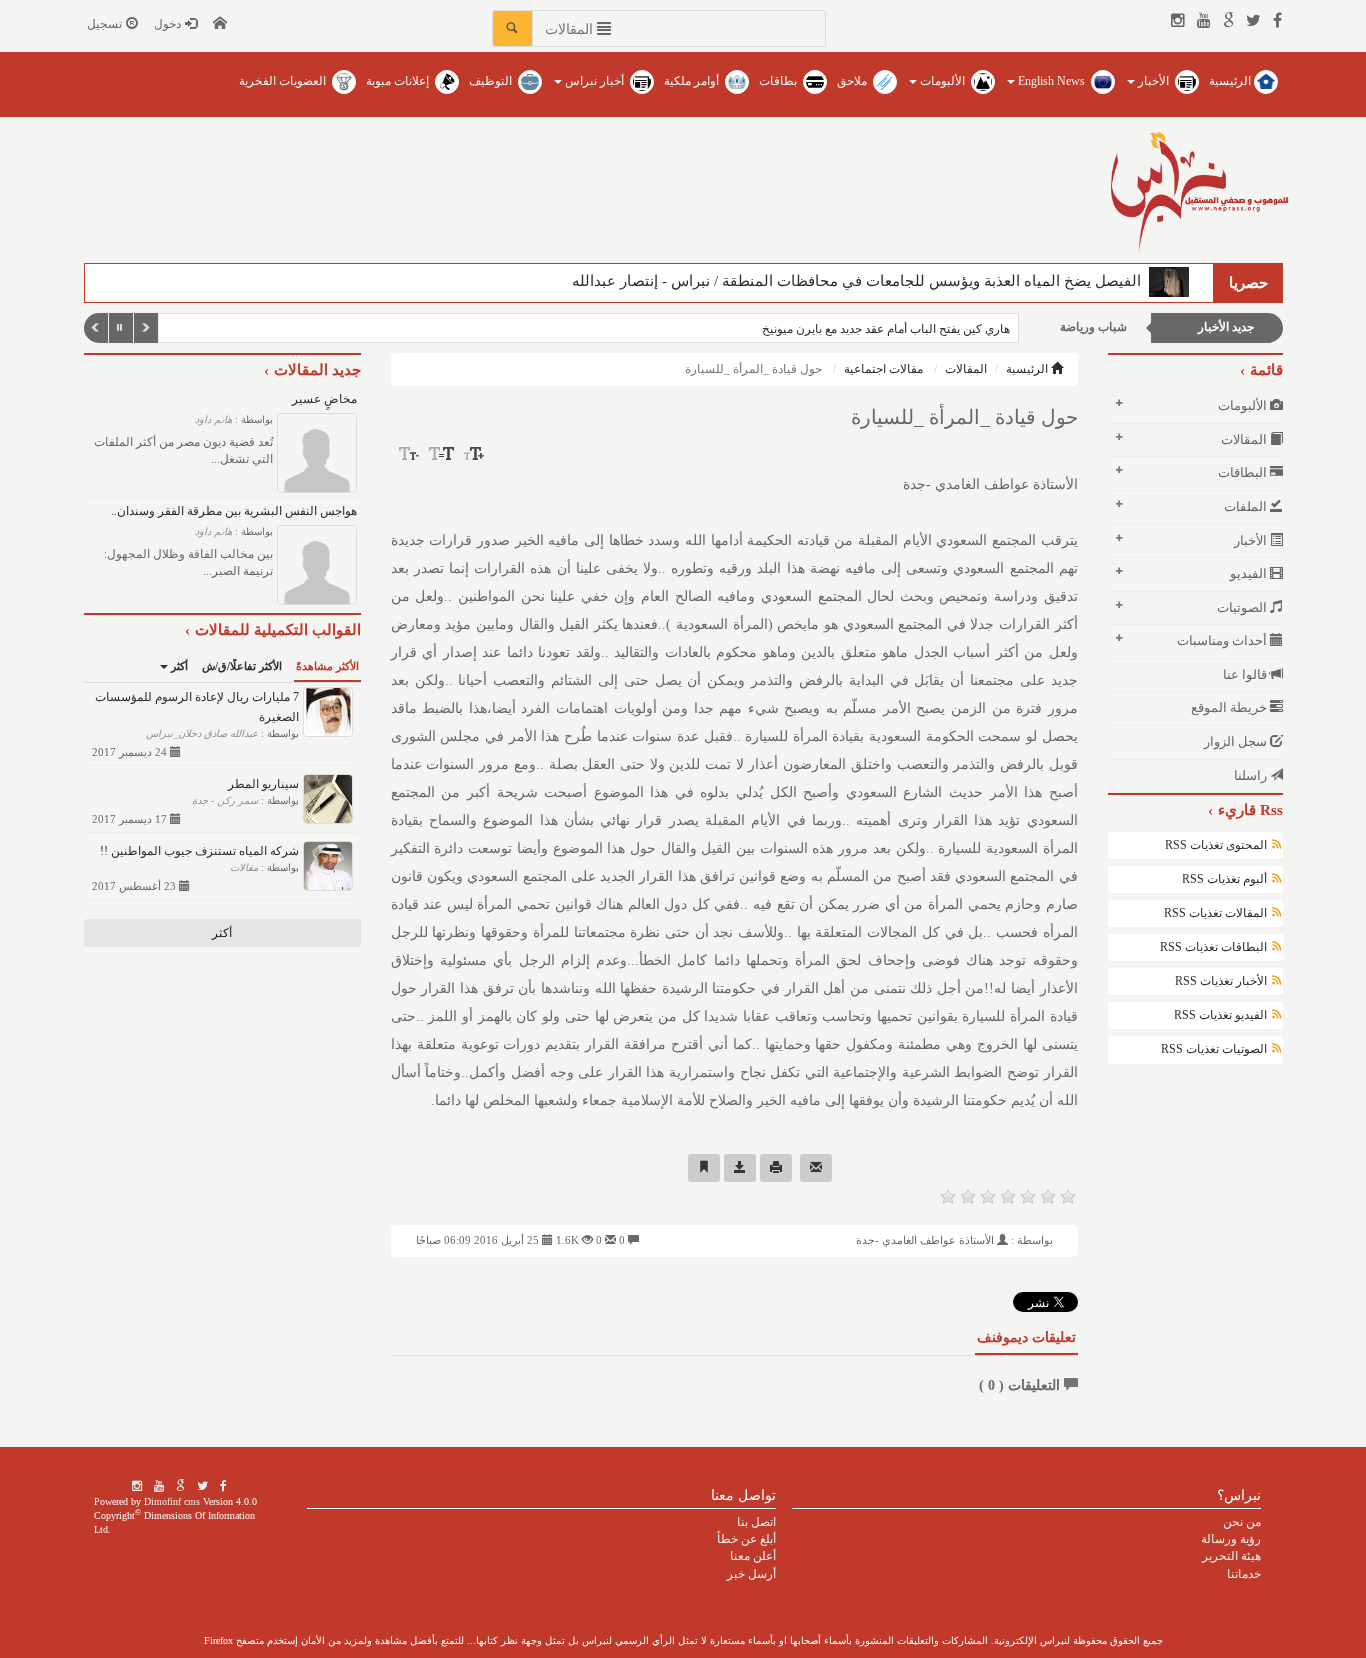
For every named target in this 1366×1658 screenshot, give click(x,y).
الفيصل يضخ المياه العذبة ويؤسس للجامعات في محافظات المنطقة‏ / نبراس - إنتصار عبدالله (860, 281)
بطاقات (779, 81)
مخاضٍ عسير (324, 399)
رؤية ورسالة (1231, 1539)
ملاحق (853, 81)
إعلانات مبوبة (399, 81)
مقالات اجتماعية (883, 369)
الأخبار (1153, 81)
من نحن (1242, 1522)
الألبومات (942, 81)
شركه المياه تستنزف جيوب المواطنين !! (199, 851)
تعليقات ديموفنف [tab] (1026, 1337)
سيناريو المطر (263, 784)
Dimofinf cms (172, 1501)
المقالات (966, 369)
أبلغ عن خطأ (746, 1539)
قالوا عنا (1246, 674)
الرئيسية (1231, 81)
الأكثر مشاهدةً (327, 666)
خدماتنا (1244, 1574)
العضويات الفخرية (284, 81)
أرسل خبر (751, 1574)
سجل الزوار (1237, 741)
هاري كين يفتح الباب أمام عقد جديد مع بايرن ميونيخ (862, 329)
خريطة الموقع (1230, 707)
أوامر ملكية (693, 81)
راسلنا (1252, 775)
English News (1051, 81)
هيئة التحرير (1231, 1556)
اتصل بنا (756, 1522)
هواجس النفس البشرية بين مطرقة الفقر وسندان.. (234, 511)
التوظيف (492, 81)
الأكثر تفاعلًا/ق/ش (242, 666)
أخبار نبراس (594, 81)
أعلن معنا (753, 1556)
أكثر (178, 666)
